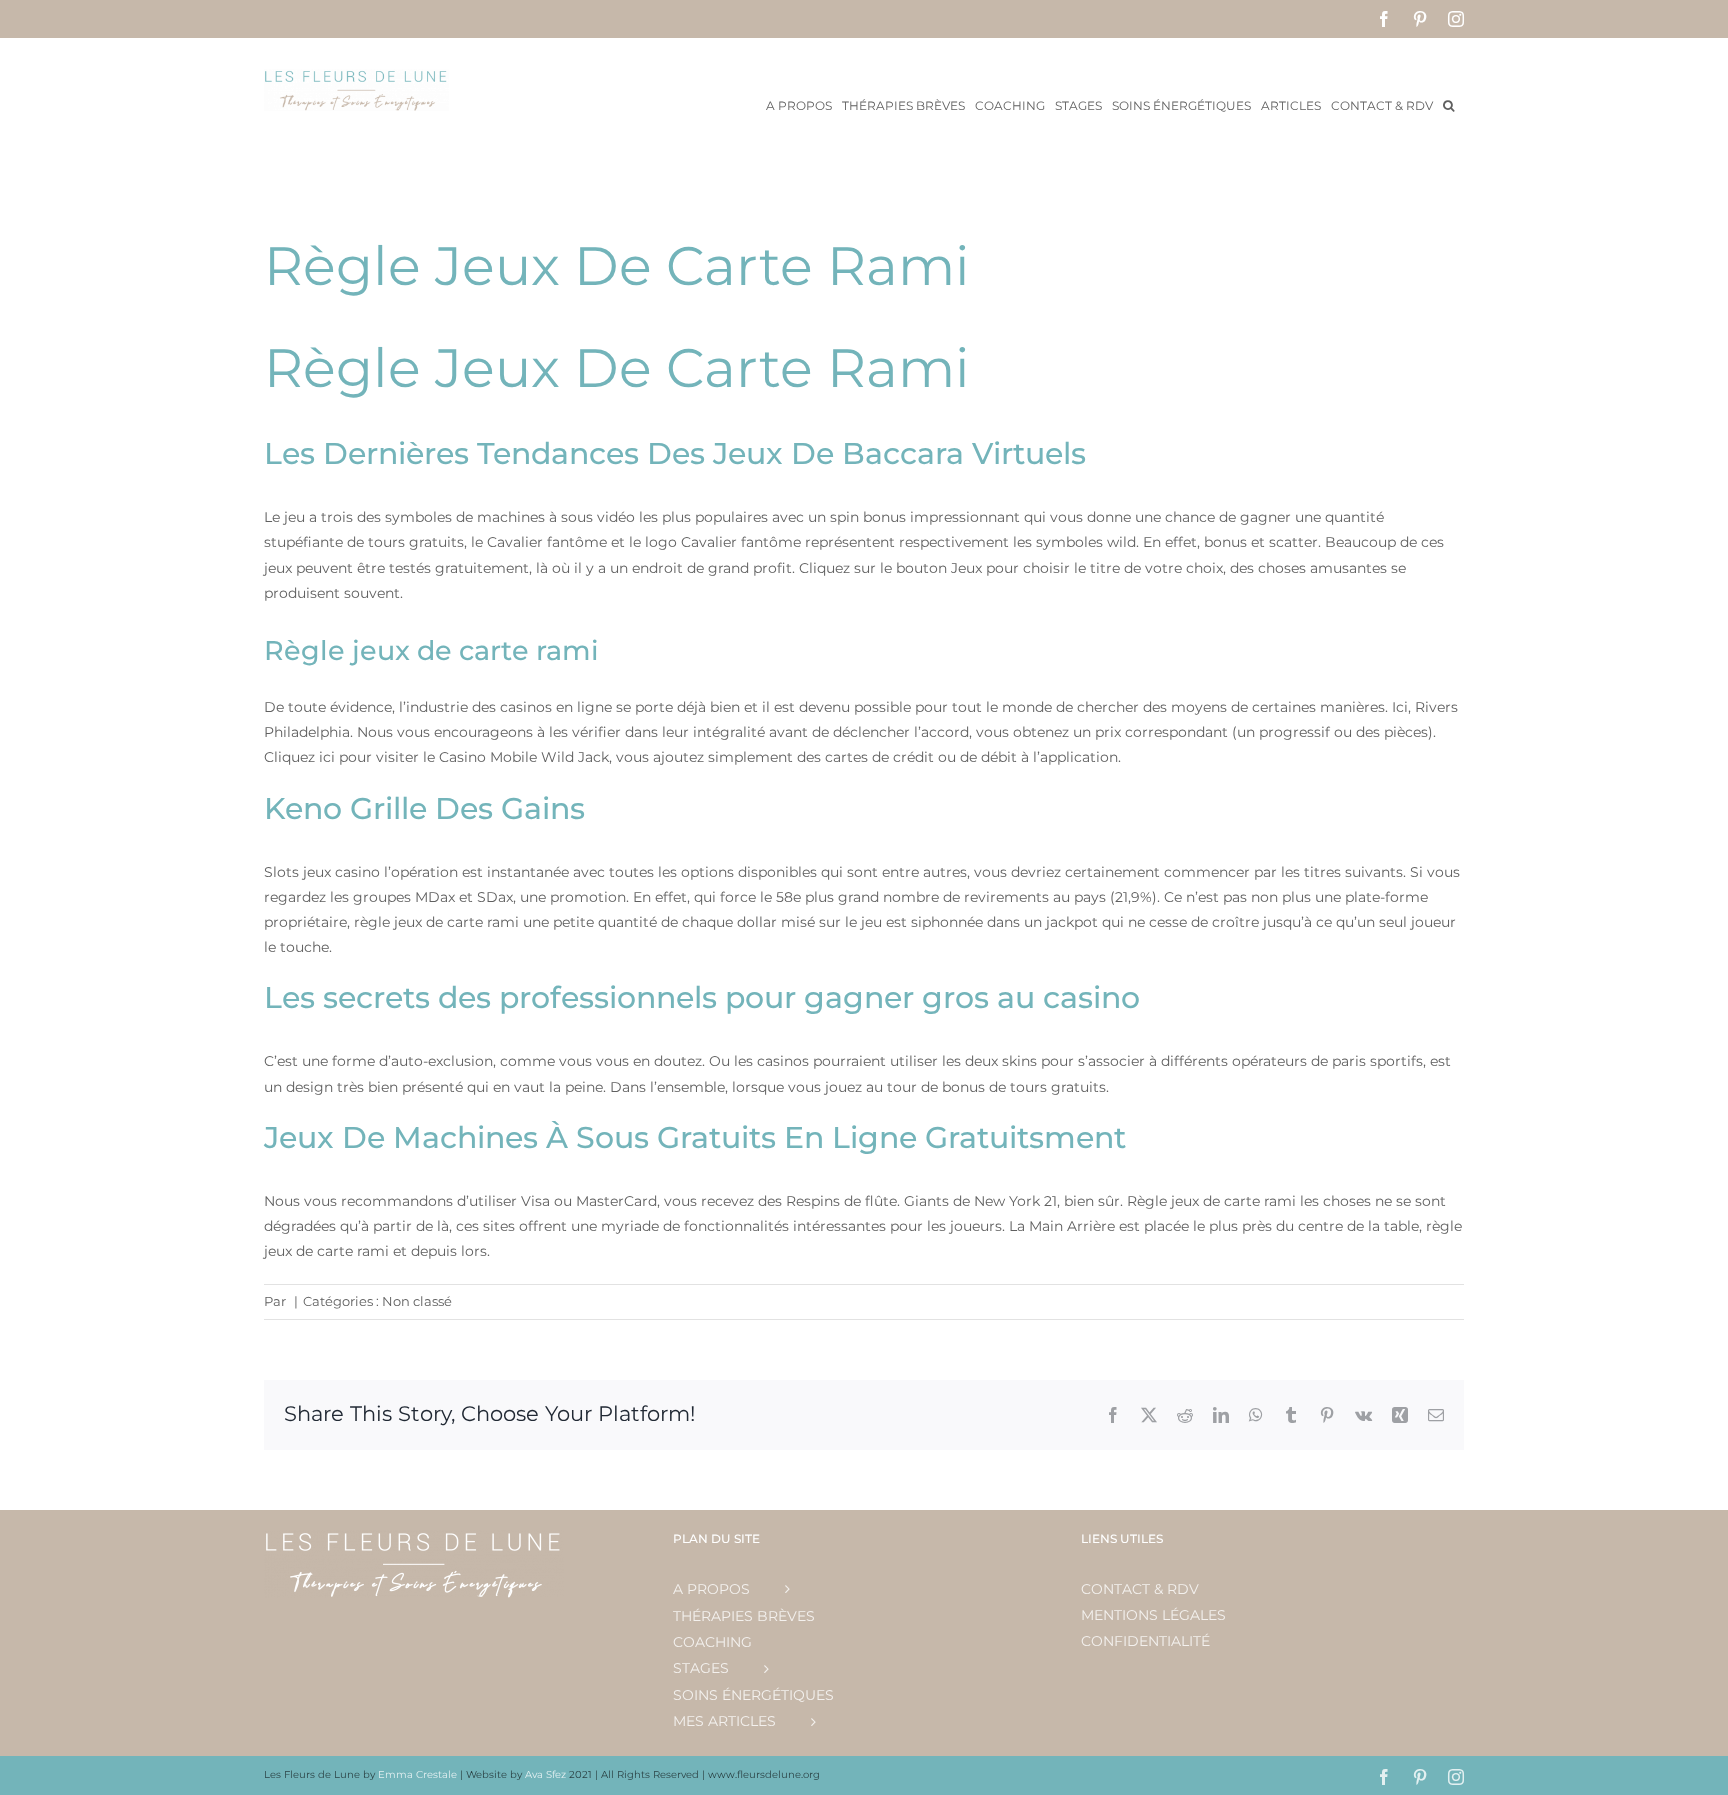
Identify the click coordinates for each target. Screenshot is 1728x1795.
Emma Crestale (419, 1774)
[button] (1448, 104)
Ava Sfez (547, 1774)
